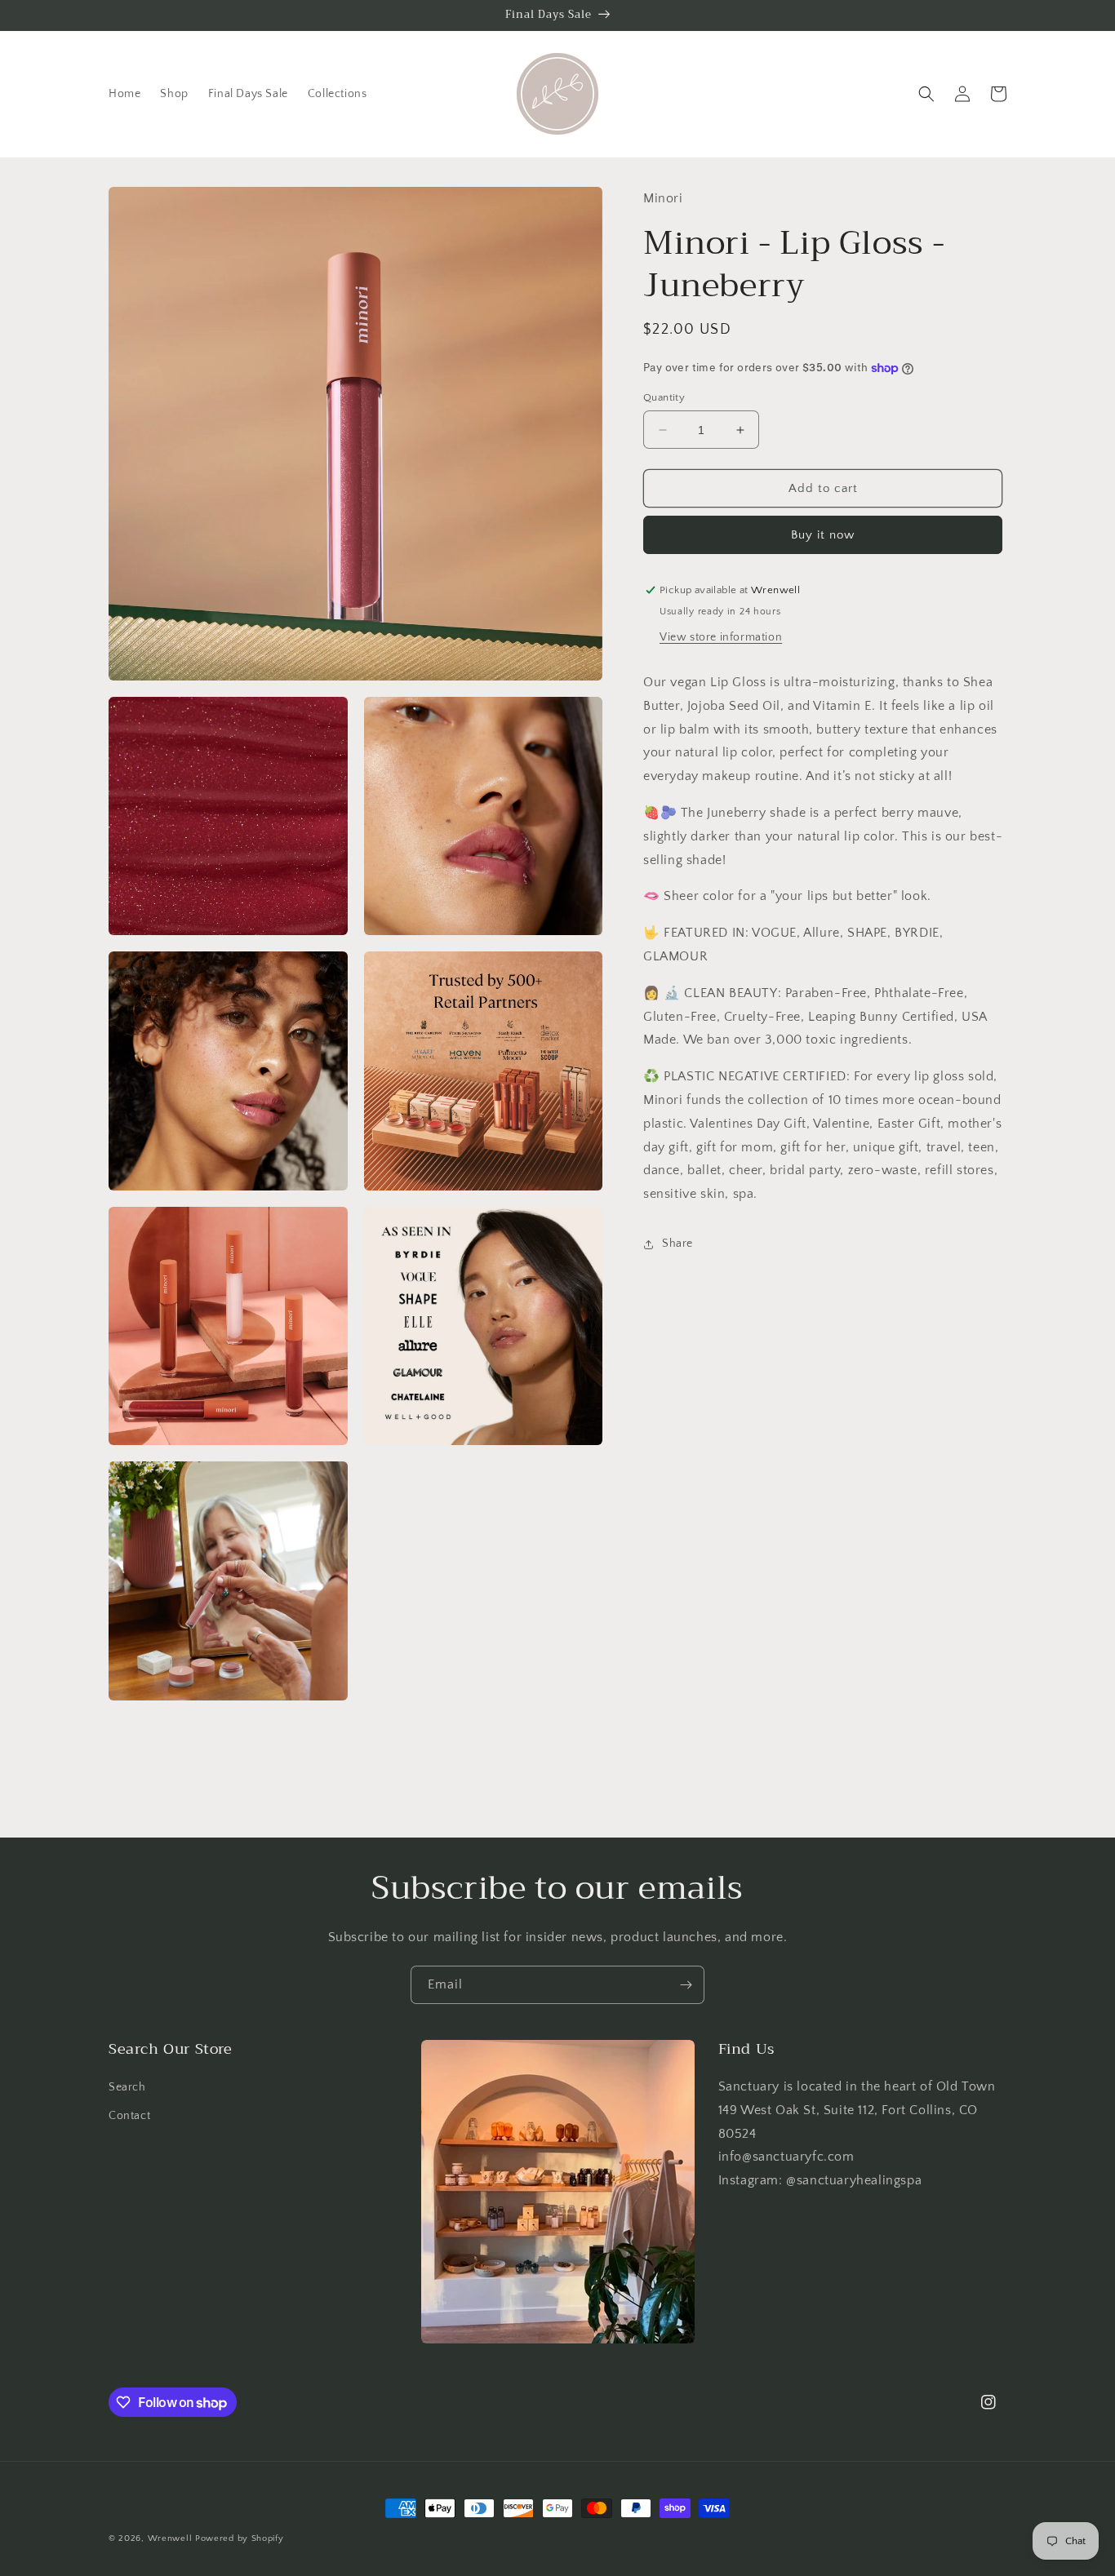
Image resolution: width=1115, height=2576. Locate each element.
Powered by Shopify (240, 2538)
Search (127, 2087)
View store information (721, 637)
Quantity (664, 397)
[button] (926, 94)
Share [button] (677, 1244)
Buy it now (823, 535)
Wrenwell (170, 2538)
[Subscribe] (686, 1985)
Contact (129, 2116)
